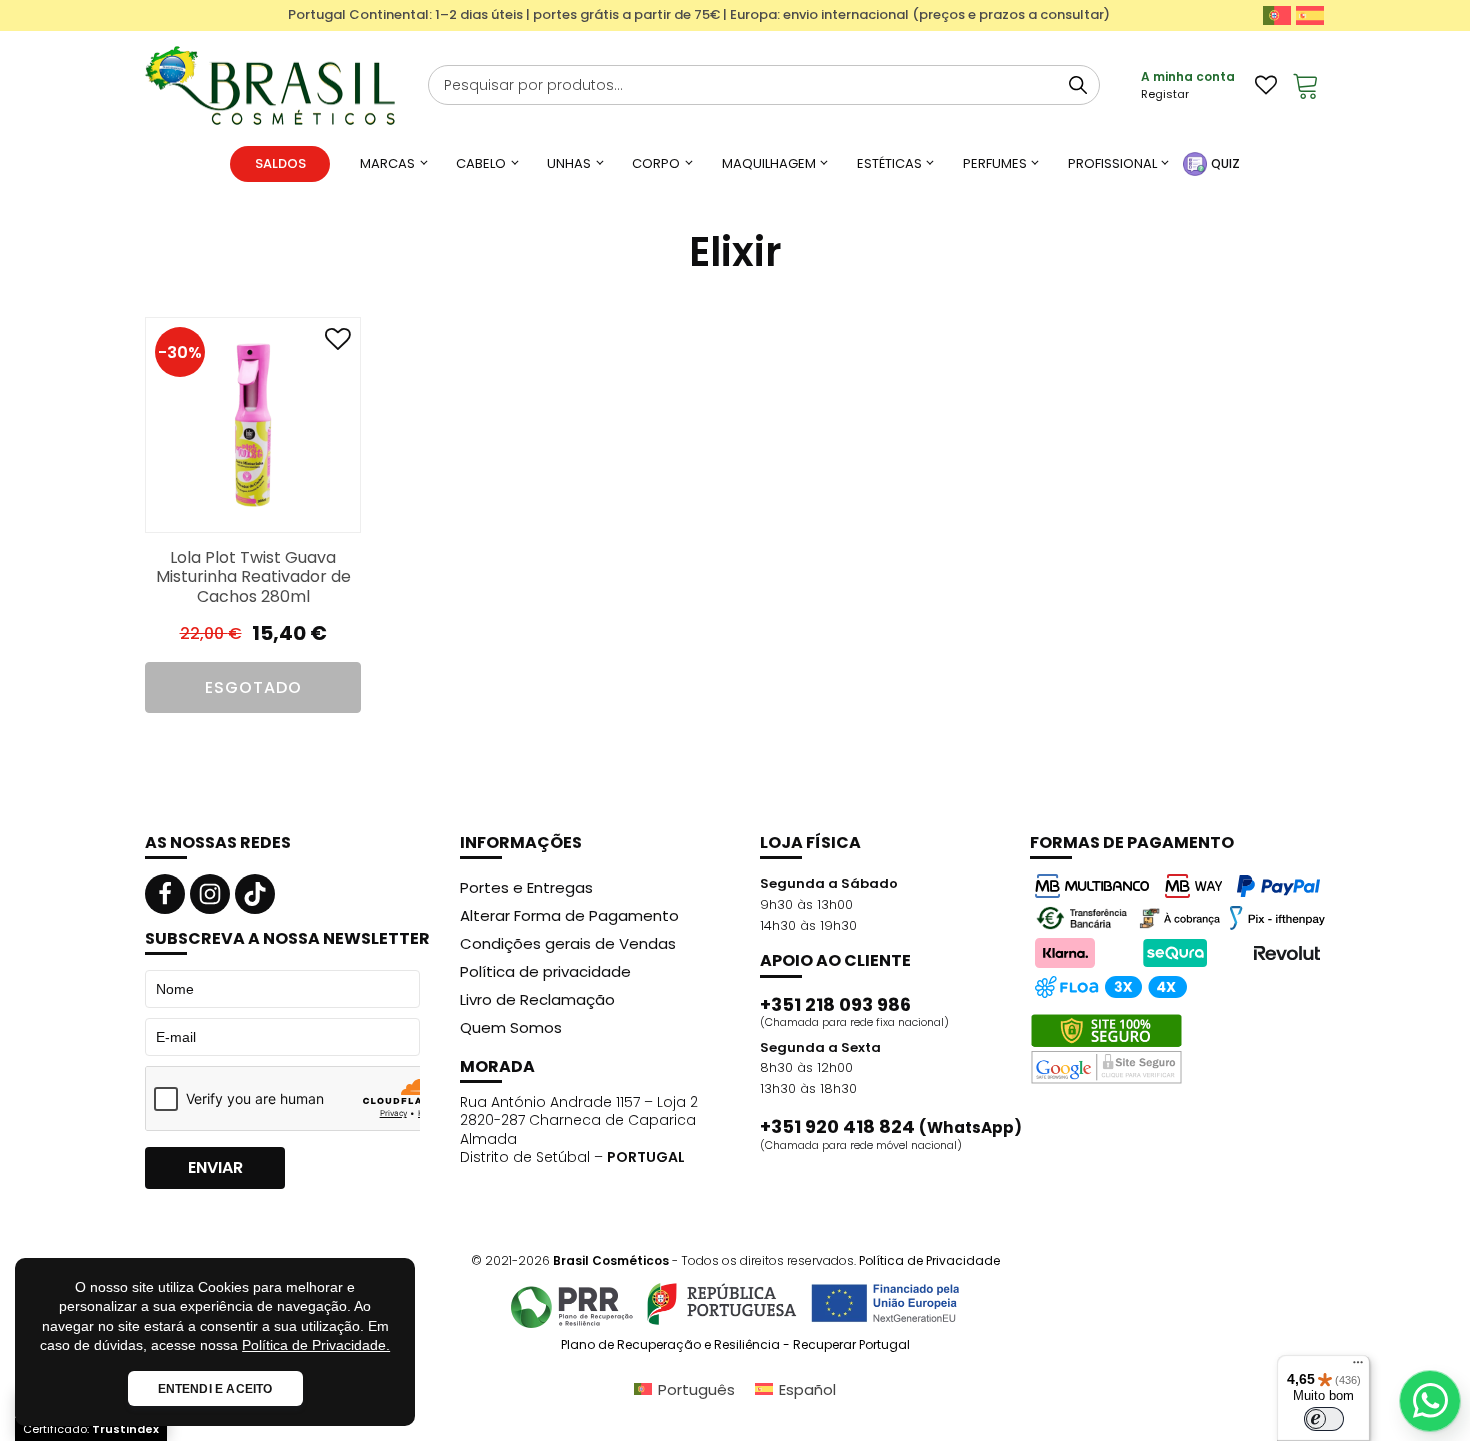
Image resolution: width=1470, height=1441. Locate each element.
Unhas (569, 163)
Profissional (1112, 163)
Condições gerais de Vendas (568, 943)
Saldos (280, 163)
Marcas (387, 163)
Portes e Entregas (526, 887)
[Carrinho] (1306, 85)
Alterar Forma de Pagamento (569, 915)
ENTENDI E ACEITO (215, 1389)
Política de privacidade (545, 971)
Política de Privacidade (929, 1260)
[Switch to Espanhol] (1310, 15)
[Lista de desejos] (1266, 85)
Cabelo (481, 163)
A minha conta (1188, 76)
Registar (1165, 94)
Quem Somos (511, 1027)
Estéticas (889, 163)
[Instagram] (210, 894)
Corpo (656, 163)
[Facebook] (165, 894)
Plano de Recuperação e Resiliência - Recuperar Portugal (735, 1345)
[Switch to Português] (1277, 15)
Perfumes (995, 163)
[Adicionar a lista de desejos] (338, 343)
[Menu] (1358, 1367)
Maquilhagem (769, 163)
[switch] (1324, 1419)
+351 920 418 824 (891, 1127)
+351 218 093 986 (835, 1005)
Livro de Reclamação (537, 999)
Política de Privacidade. (316, 1345)
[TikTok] (255, 894)
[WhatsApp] (1430, 1401)
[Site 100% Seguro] (1106, 1049)
